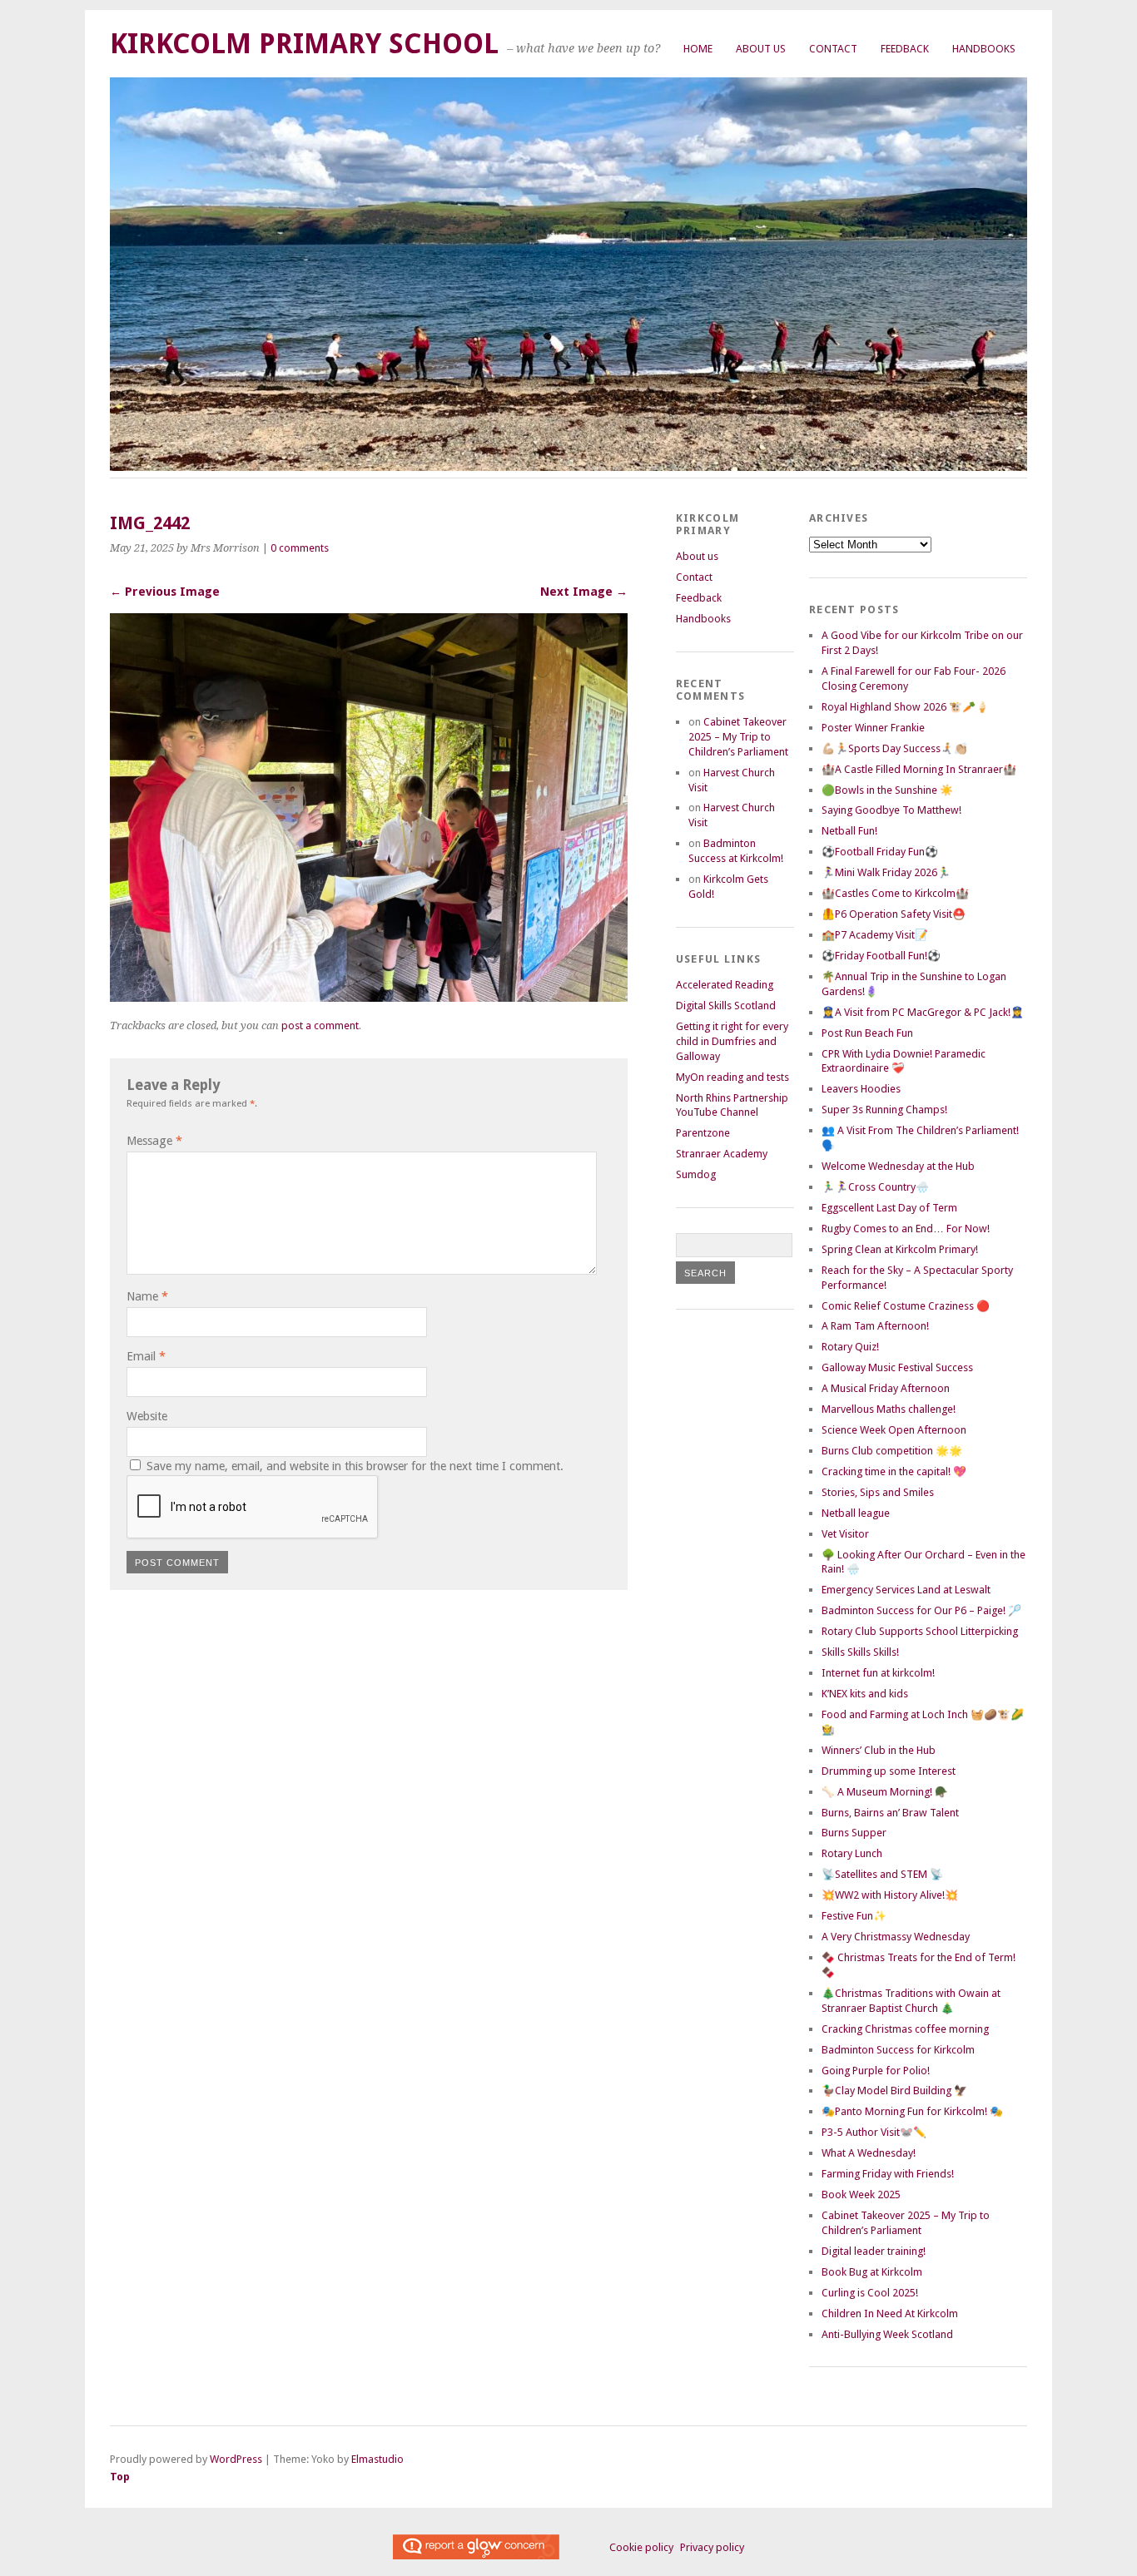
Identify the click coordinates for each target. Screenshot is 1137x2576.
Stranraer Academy (722, 1154)
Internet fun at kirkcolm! (878, 1673)
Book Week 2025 (861, 2195)
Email (146, 1356)
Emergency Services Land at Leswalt (906, 1590)
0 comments (300, 548)
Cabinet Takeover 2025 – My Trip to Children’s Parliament (738, 737)
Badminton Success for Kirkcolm (898, 2050)
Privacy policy (712, 2547)
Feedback (905, 49)
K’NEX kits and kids (865, 1694)
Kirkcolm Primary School (304, 44)
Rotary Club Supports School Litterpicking (920, 1631)
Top (120, 2477)
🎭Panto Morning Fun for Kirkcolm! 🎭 (912, 2111)
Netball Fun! (849, 831)
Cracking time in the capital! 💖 (894, 1471)
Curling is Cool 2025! (870, 2293)
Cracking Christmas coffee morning (905, 2029)
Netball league (856, 1513)
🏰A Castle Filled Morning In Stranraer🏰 (919, 769)
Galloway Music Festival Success (897, 1367)
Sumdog (696, 1174)
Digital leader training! (874, 2251)
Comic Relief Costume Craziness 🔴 (906, 1306)
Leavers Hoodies (861, 1089)
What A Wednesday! (869, 2153)
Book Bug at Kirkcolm (872, 2272)
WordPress (236, 2459)
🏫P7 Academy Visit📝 (875, 935)
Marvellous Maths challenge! (889, 1409)
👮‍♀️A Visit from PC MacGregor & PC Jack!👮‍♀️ (923, 1012)
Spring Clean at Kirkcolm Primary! (900, 1249)
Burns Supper (854, 1833)
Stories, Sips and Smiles (878, 1492)
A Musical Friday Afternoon (886, 1388)
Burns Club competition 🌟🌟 (892, 1451)
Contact (833, 49)
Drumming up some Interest (889, 1771)
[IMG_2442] (369, 997)
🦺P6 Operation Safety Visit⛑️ (894, 914)
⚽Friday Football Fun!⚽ (881, 956)
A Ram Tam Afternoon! (875, 1326)
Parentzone (703, 1133)
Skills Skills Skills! (860, 1652)
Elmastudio (377, 2459)
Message (154, 1141)
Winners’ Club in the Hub (879, 1750)
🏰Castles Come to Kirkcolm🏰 (895, 893)
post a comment (320, 1025)
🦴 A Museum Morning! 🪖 (885, 1792)
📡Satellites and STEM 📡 (882, 1874)
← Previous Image (165, 592)
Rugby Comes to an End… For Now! (906, 1229)
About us (761, 49)
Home (698, 49)
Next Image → (584, 592)
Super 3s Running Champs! (884, 1110)
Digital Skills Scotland (726, 1006)
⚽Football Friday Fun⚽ (880, 852)
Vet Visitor (845, 1534)
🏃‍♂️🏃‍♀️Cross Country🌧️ (875, 1187)
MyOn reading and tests (732, 1077)
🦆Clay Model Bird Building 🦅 (894, 2091)
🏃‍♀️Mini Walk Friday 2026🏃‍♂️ (886, 872)
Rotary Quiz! (850, 1347)
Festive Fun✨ (854, 1916)
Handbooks (984, 49)
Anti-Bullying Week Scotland (887, 2334)
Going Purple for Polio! (876, 2071)
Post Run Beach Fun (867, 1033)
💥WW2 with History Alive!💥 (890, 1895)
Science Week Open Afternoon (894, 1430)
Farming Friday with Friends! (888, 2174)
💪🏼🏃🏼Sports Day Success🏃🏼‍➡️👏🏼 (894, 748)
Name (147, 1296)
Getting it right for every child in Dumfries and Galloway (732, 1041)
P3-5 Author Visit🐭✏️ (874, 2132)
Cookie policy (641, 2547)
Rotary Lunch (852, 1853)
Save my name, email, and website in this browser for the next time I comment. (355, 1466)
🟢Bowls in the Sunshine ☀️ (887, 790)
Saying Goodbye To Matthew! (891, 810)
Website (147, 1416)
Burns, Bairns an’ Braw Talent (890, 1813)
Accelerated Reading (725, 985)
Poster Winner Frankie (873, 728)
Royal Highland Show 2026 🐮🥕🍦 (905, 707)
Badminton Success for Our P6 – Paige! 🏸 (921, 1610)
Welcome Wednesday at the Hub (898, 1166)
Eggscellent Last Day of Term (889, 1208)
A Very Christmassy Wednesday (896, 1937)
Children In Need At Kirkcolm (890, 2313)
